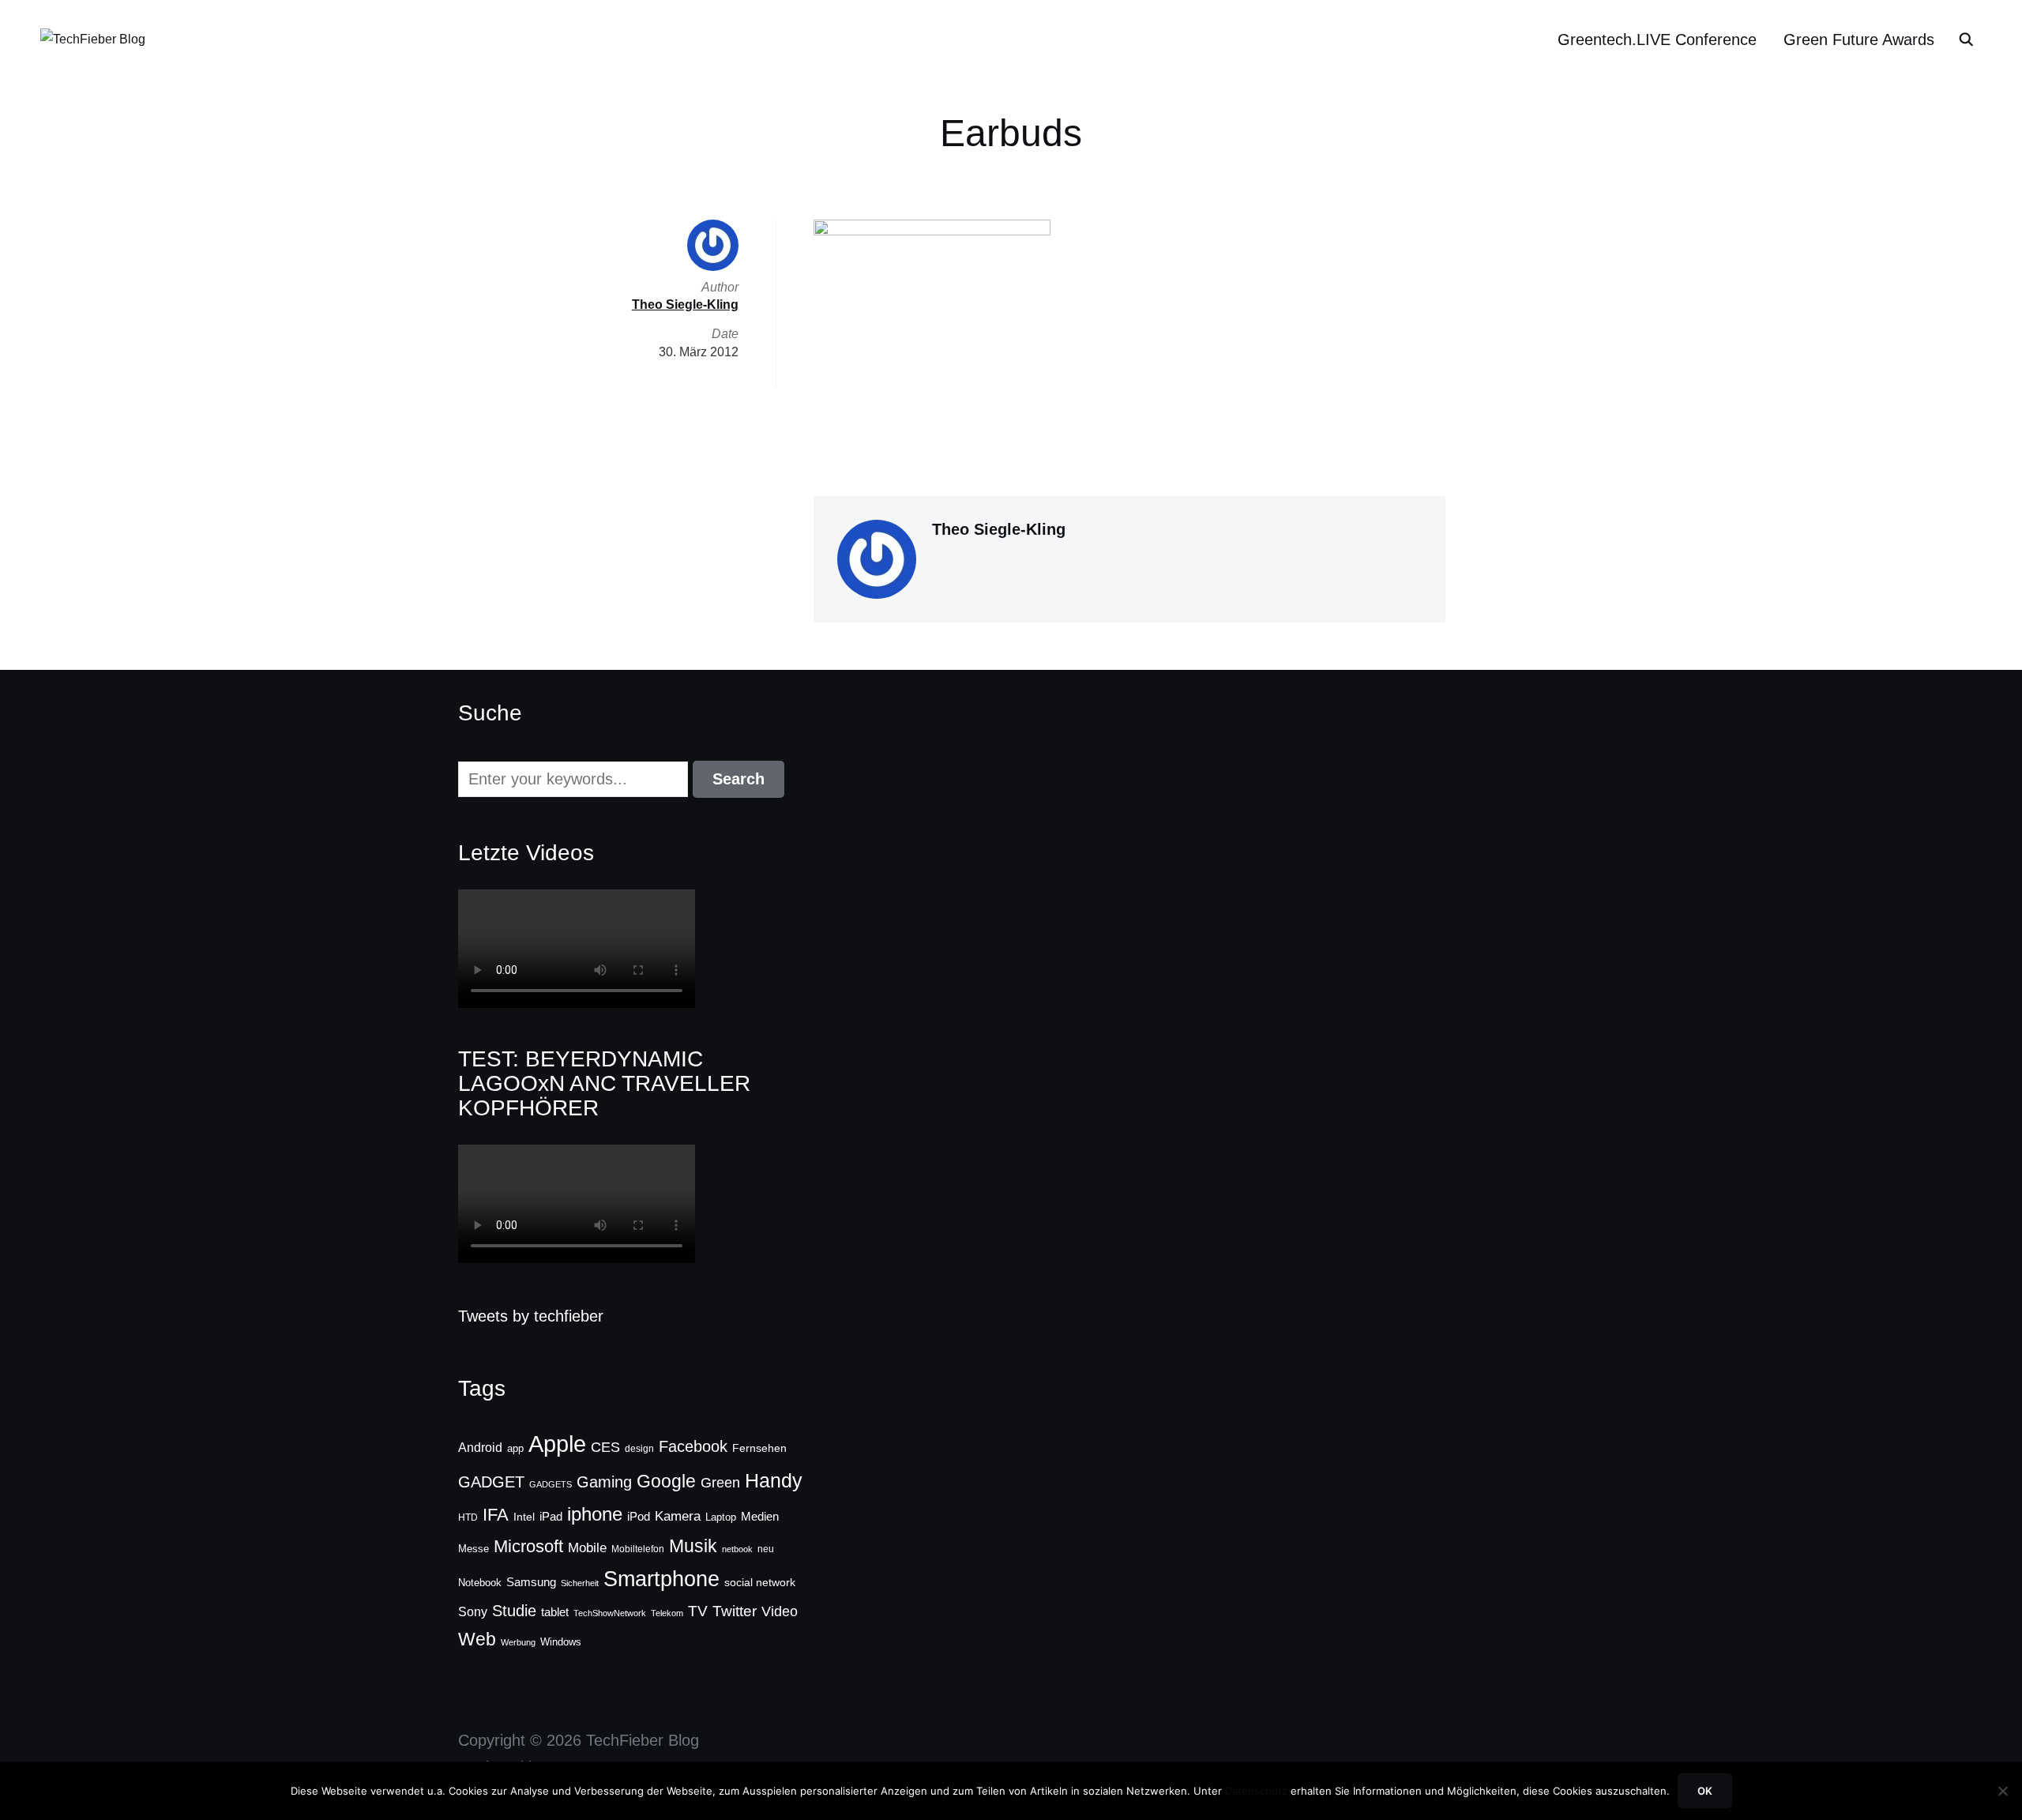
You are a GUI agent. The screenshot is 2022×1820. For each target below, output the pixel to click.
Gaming (604, 1482)
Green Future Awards (1859, 39)
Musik (693, 1546)
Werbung (518, 1642)
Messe (474, 1549)
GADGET (491, 1482)
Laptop (721, 1517)
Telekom (667, 1613)
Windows (561, 1642)
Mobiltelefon (638, 1549)
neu (766, 1549)
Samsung (531, 1582)
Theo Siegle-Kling (999, 529)
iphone (595, 1514)
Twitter (735, 1611)
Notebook (480, 1583)
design (639, 1449)
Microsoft (528, 1546)
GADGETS (551, 1484)
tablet (555, 1612)
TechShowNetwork (610, 1613)
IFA (496, 1515)
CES (605, 1447)
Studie (514, 1611)
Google (666, 1481)
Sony (473, 1611)
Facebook (693, 1446)
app (515, 1448)
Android (480, 1447)
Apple (557, 1444)
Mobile (587, 1547)
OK (1705, 1791)
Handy (774, 1480)
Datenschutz (1256, 1791)
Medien (760, 1517)
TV (698, 1611)
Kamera (678, 1516)
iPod (639, 1517)
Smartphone (661, 1579)
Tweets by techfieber (531, 1316)
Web (477, 1639)
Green (720, 1483)
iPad (551, 1516)
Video (780, 1611)
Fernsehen (759, 1448)
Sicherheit (580, 1583)
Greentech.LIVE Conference (1657, 39)
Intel (524, 1517)
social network (760, 1582)
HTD (468, 1517)
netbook (737, 1549)
